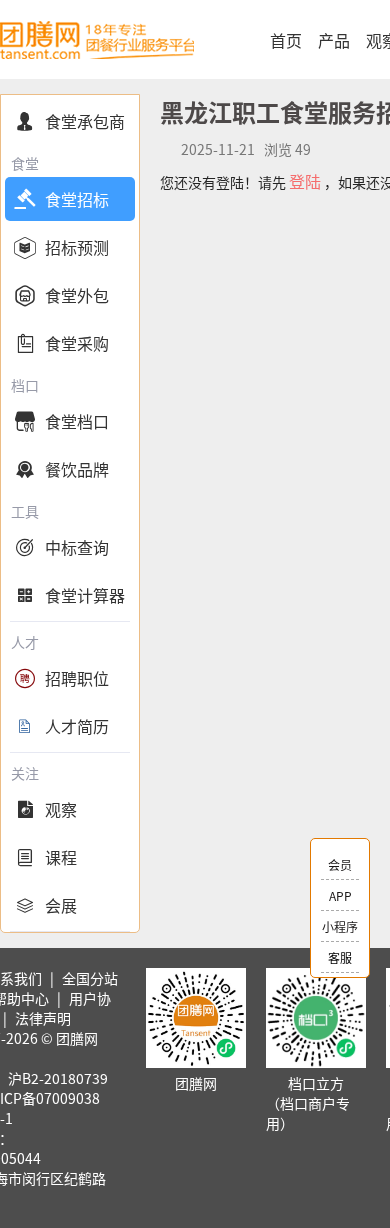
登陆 (305, 181)
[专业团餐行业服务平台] (97, 39)
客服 (340, 957)
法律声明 (43, 1018)
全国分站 (90, 978)
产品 (334, 40)
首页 (286, 40)
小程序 (340, 926)
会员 (340, 864)
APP (340, 895)
